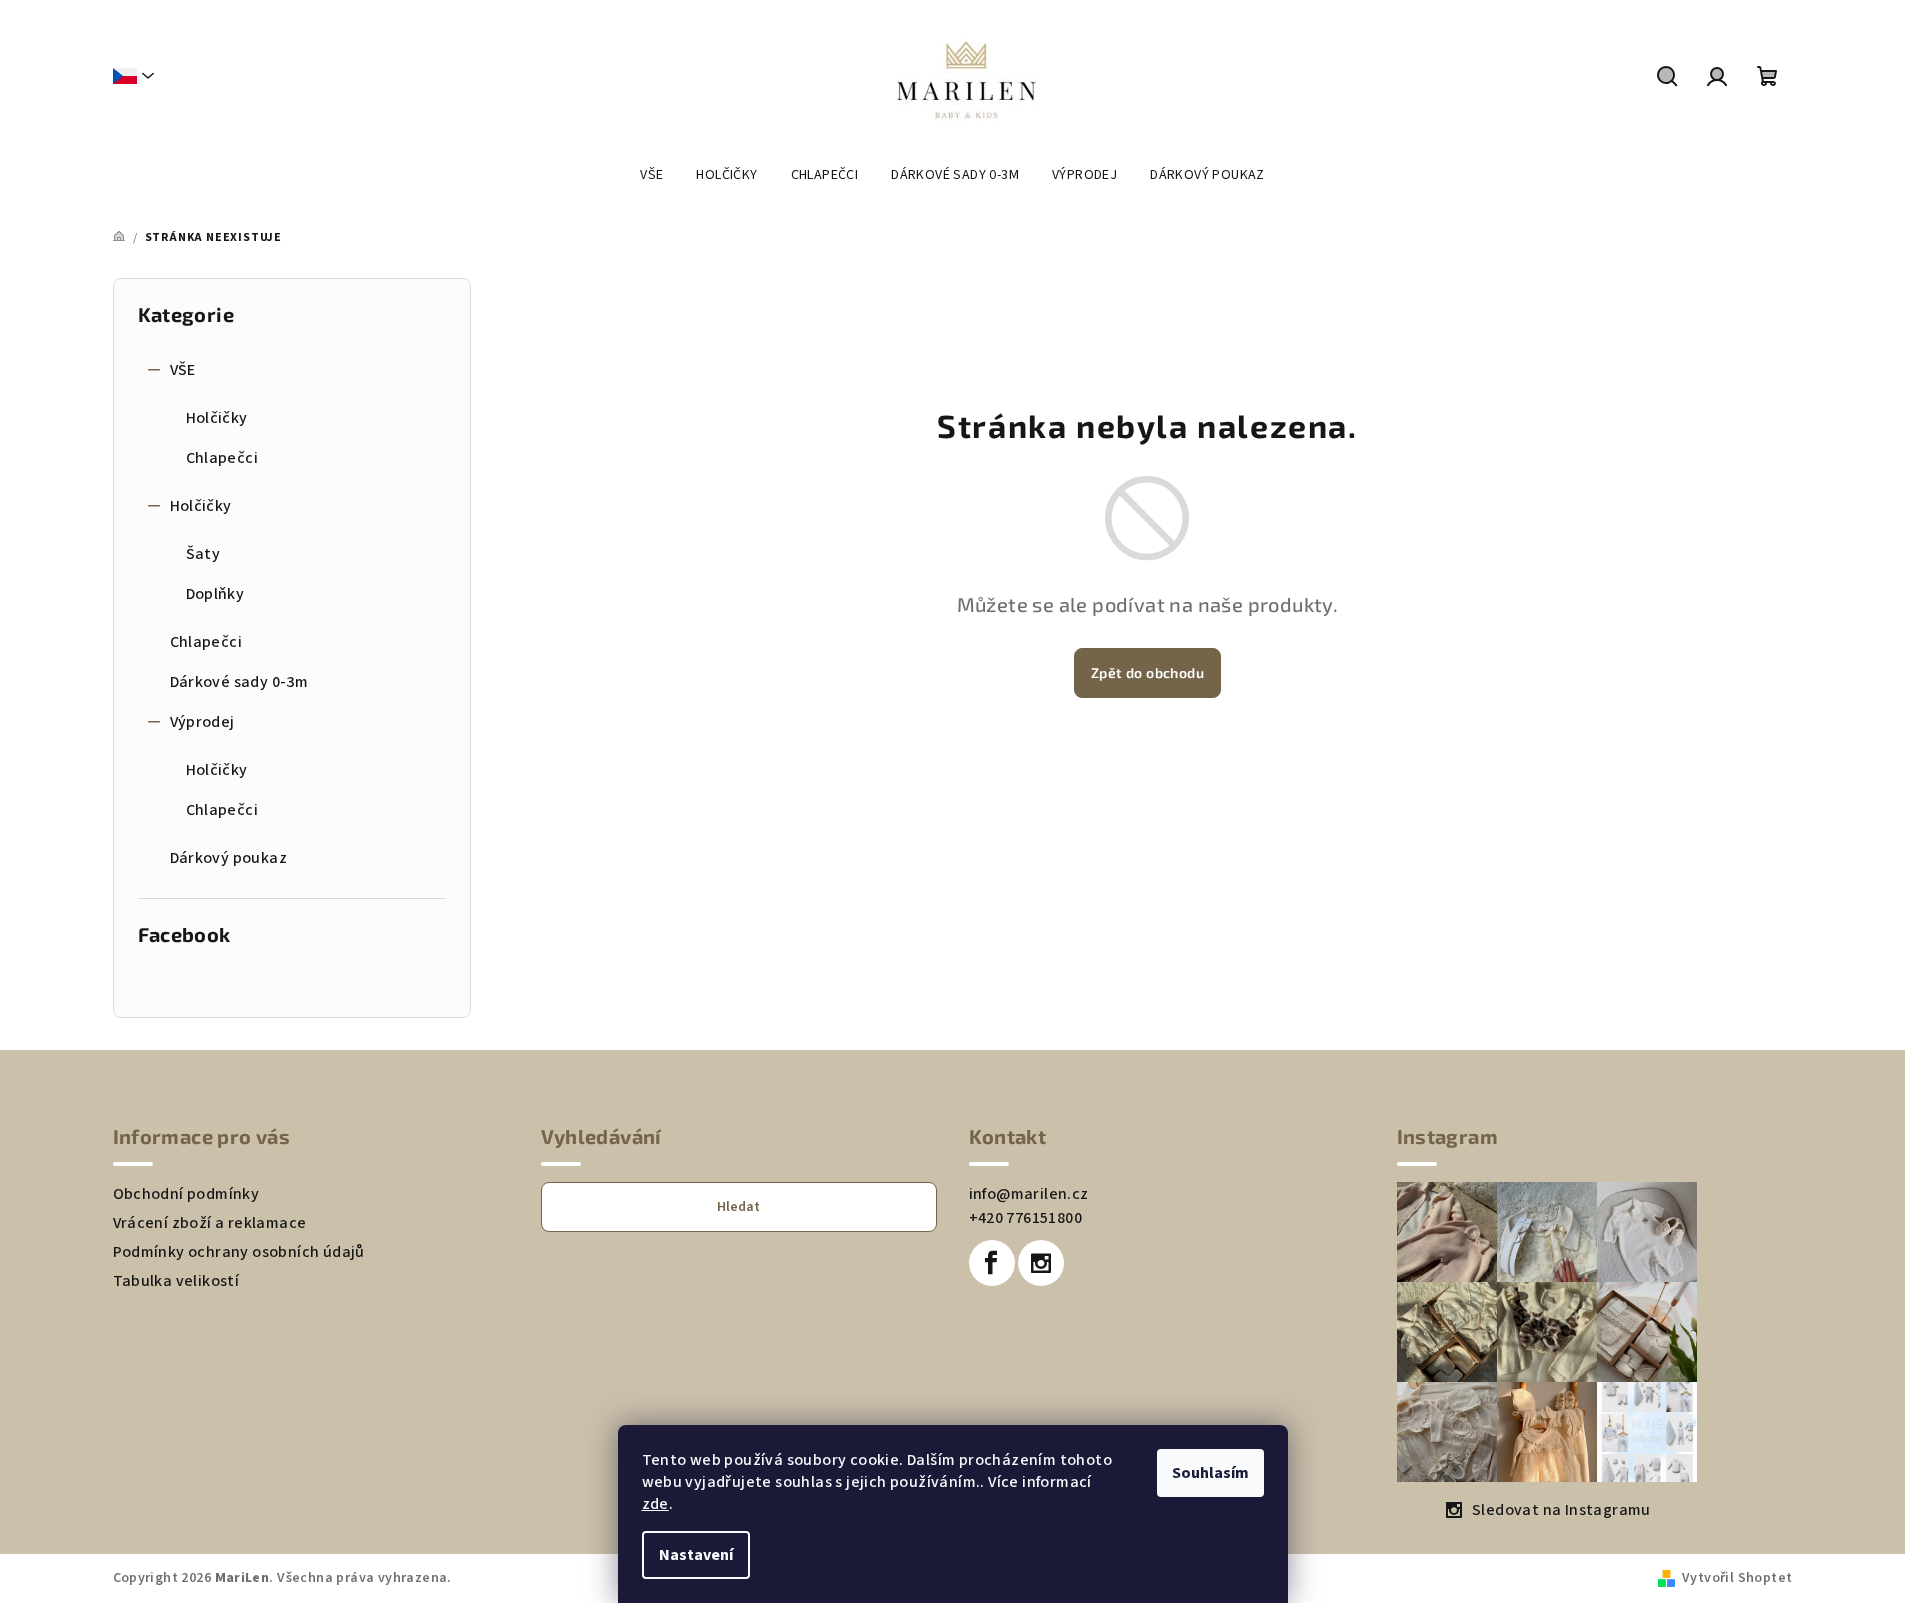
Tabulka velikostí (176, 1281)
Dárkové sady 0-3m (239, 682)
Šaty (203, 554)
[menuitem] (651, 175)
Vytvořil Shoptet (1737, 1578)
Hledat (738, 1207)
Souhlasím (1210, 1473)
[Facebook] (992, 1263)
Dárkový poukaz (229, 858)
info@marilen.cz (1029, 1194)
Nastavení (696, 1555)
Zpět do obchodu (1147, 672)
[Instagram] (1041, 1263)
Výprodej (202, 722)
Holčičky (217, 418)
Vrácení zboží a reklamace (210, 1223)
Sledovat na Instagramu (1561, 1510)
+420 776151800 (1026, 1218)
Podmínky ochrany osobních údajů (239, 1252)
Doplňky (215, 594)
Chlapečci (222, 458)
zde (655, 1504)
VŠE (183, 370)
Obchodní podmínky (186, 1194)
